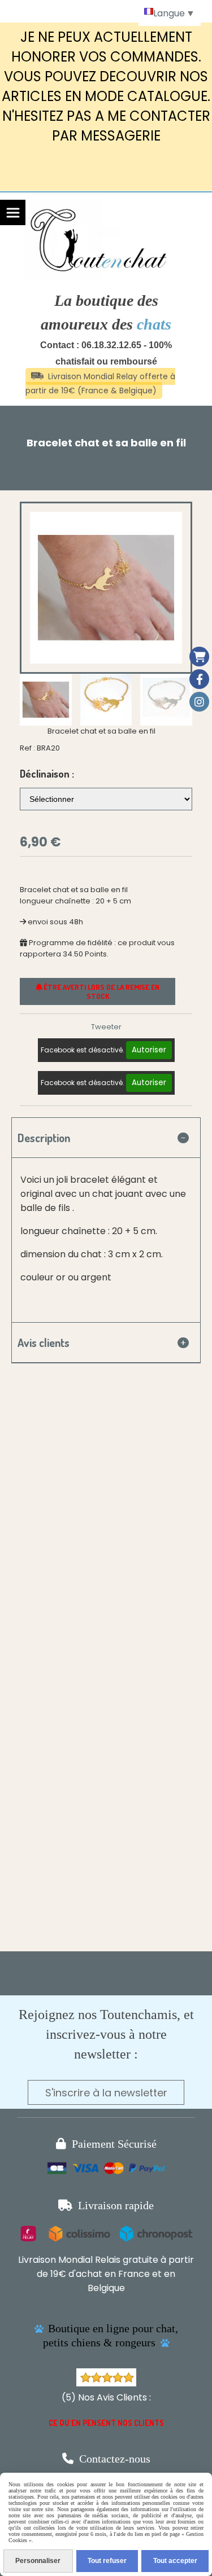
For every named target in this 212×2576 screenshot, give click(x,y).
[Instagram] (199, 702)
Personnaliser (38, 2561)
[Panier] (199, 657)
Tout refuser (107, 2561)
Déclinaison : (47, 774)
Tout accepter (175, 2561)
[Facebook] (199, 679)
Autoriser (149, 1050)
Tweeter (106, 1027)
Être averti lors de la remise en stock (101, 991)
